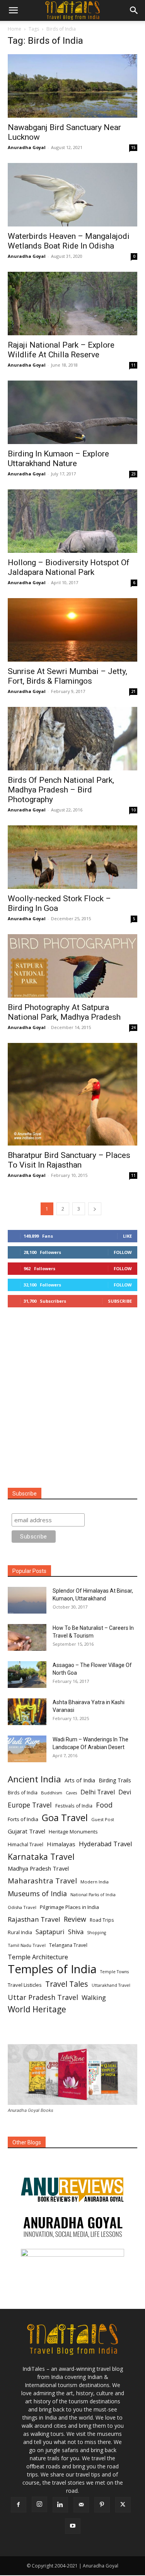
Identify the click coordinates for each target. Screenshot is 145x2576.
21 (133, 691)
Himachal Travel (26, 1845)
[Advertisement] (72, 1398)
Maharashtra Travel (42, 1881)
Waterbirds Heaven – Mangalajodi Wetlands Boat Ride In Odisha (69, 241)
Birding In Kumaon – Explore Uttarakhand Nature (58, 459)
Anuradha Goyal (27, 147)
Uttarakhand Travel (111, 1985)
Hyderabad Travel (106, 1844)
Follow (123, 1252)
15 (133, 147)
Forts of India (23, 1819)
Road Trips (102, 1920)
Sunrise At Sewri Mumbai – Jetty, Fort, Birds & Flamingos (67, 676)
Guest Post (103, 1819)
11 (133, 365)
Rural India (20, 1932)
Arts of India (80, 1780)
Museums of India (37, 1894)
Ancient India (34, 1779)
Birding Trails (115, 1780)
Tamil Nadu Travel (27, 1945)
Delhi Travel (98, 1792)
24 (133, 1027)
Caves (71, 1793)
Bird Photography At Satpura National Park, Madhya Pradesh (64, 1012)
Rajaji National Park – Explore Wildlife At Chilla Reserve (61, 350)
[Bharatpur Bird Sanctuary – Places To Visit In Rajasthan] (72, 1094)
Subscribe (120, 1301)
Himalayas (61, 1844)
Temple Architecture (38, 1957)
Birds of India (23, 1792)
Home (14, 29)
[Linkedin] (60, 2505)
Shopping (96, 1933)
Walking (94, 1997)
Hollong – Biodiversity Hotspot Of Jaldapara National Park (69, 567)
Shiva (76, 1932)
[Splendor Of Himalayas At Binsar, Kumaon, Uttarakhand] (27, 1600)
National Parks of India (93, 1895)
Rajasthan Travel (34, 1919)
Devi (125, 1792)
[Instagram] (39, 2504)
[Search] (134, 10)
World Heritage (37, 2009)
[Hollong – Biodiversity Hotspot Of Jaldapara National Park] (72, 521)
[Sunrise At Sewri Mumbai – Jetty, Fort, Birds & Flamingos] (72, 630)
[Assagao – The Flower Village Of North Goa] (27, 1675)
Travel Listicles (25, 1985)
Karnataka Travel (41, 1857)
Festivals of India (74, 1806)
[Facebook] (19, 2505)
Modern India (95, 1882)
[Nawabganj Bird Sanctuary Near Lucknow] (72, 86)
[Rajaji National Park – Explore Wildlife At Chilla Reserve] (72, 304)
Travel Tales (67, 1984)
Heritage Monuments (73, 1832)
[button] (13, 10)
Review (75, 1919)
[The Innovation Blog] (72, 2227)
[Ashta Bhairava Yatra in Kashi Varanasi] (27, 1712)
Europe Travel (30, 1805)
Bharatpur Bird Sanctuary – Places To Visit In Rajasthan (69, 1160)
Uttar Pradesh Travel (43, 1997)
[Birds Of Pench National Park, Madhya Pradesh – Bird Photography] (72, 739)
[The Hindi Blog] (72, 2262)
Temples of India (52, 1969)
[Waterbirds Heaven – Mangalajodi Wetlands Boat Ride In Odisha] (72, 195)
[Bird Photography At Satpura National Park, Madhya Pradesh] (72, 966)
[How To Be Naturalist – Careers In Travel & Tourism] (27, 1637)
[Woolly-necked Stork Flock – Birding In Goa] (72, 857)
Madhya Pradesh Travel (38, 1868)
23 (133, 474)
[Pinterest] (102, 2505)
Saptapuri (50, 1932)
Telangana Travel (68, 1945)
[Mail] (81, 2505)
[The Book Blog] (72, 2182)
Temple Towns (114, 1972)
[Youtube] (73, 2526)
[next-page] (95, 1209)
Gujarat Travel (26, 1831)
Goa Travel (65, 1818)
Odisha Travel (22, 1907)
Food (104, 1805)
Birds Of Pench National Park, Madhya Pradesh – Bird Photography (61, 790)
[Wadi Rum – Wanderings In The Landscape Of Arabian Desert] (27, 1749)
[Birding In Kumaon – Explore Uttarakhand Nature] (72, 412)
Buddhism (52, 1793)
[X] (123, 2505)
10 (133, 810)
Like (127, 1236)
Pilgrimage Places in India (69, 1907)
